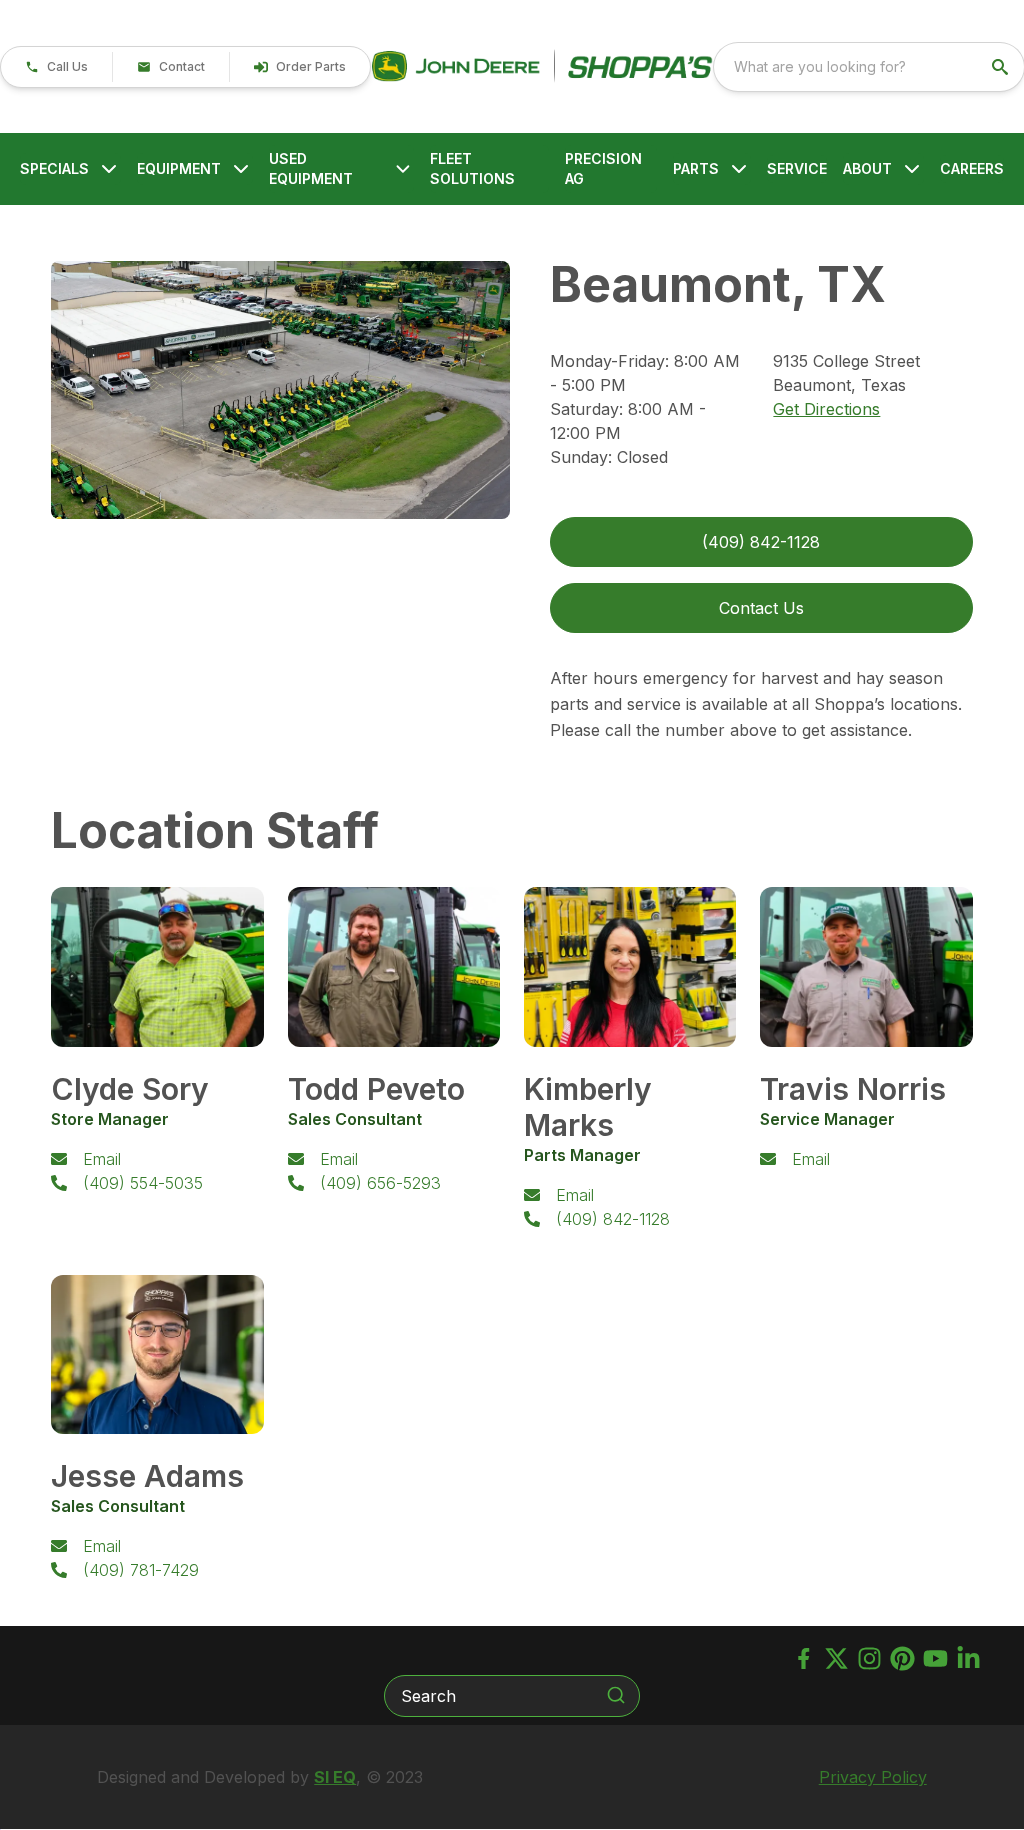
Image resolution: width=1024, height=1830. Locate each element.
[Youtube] (935, 1658)
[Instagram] (869, 1658)
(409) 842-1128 (613, 1219)
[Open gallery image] (280, 390)
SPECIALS (54, 168)
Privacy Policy (873, 1777)
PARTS (696, 168)
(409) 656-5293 (380, 1183)
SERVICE (797, 168)
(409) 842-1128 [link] (761, 542)
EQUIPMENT (179, 168)
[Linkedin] (968, 1658)
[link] (299, 67)
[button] (56, 67)
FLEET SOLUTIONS (472, 168)
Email (102, 1159)
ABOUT (867, 168)
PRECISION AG (603, 168)
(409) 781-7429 (141, 1570)
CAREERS (972, 168)
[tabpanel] (280, 393)
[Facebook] (803, 1658)
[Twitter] (836, 1658)
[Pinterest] (902, 1658)
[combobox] (869, 67)
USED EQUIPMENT (311, 168)
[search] (1002, 67)
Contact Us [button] (761, 608)
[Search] (616, 1695)
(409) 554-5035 (143, 1183)
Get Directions (826, 409)
